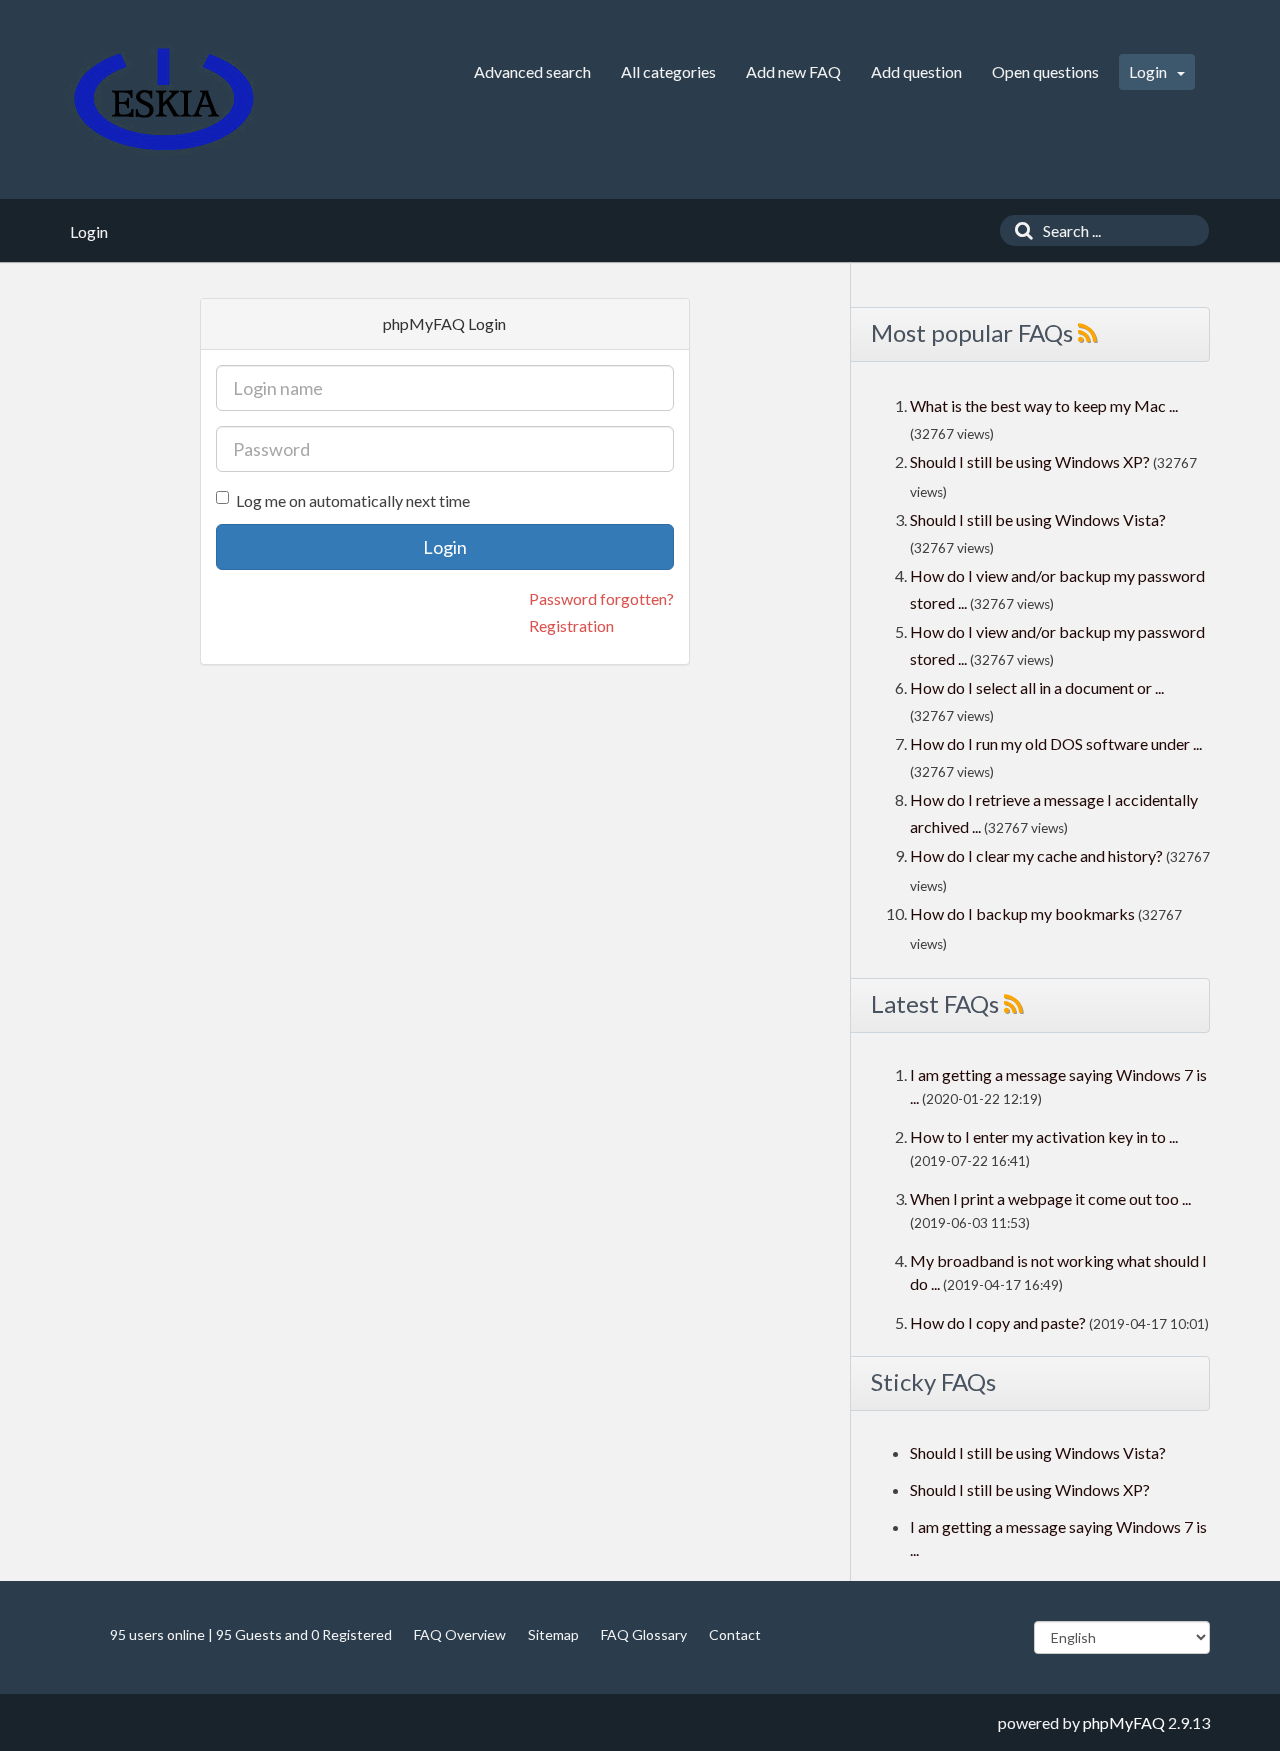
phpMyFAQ (1124, 1722)
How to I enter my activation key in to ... (1044, 1136)
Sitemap (553, 1634)
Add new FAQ (793, 71)
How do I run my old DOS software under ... (1056, 743)
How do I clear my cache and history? (1036, 855)
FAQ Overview (460, 1634)
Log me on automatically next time (353, 500)
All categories (668, 71)
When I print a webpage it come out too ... (1050, 1198)
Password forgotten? (601, 598)
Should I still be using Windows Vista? (1038, 519)
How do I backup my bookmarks (1022, 913)
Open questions (1045, 71)
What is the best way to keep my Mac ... (1044, 405)
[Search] (1019, 230)
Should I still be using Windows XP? (1031, 461)
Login (1149, 71)
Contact (735, 1634)
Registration (571, 625)
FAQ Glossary (644, 1634)
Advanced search (532, 71)
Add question (916, 71)
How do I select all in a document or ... (1037, 687)
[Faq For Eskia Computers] (164, 99)
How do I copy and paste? (998, 1322)
